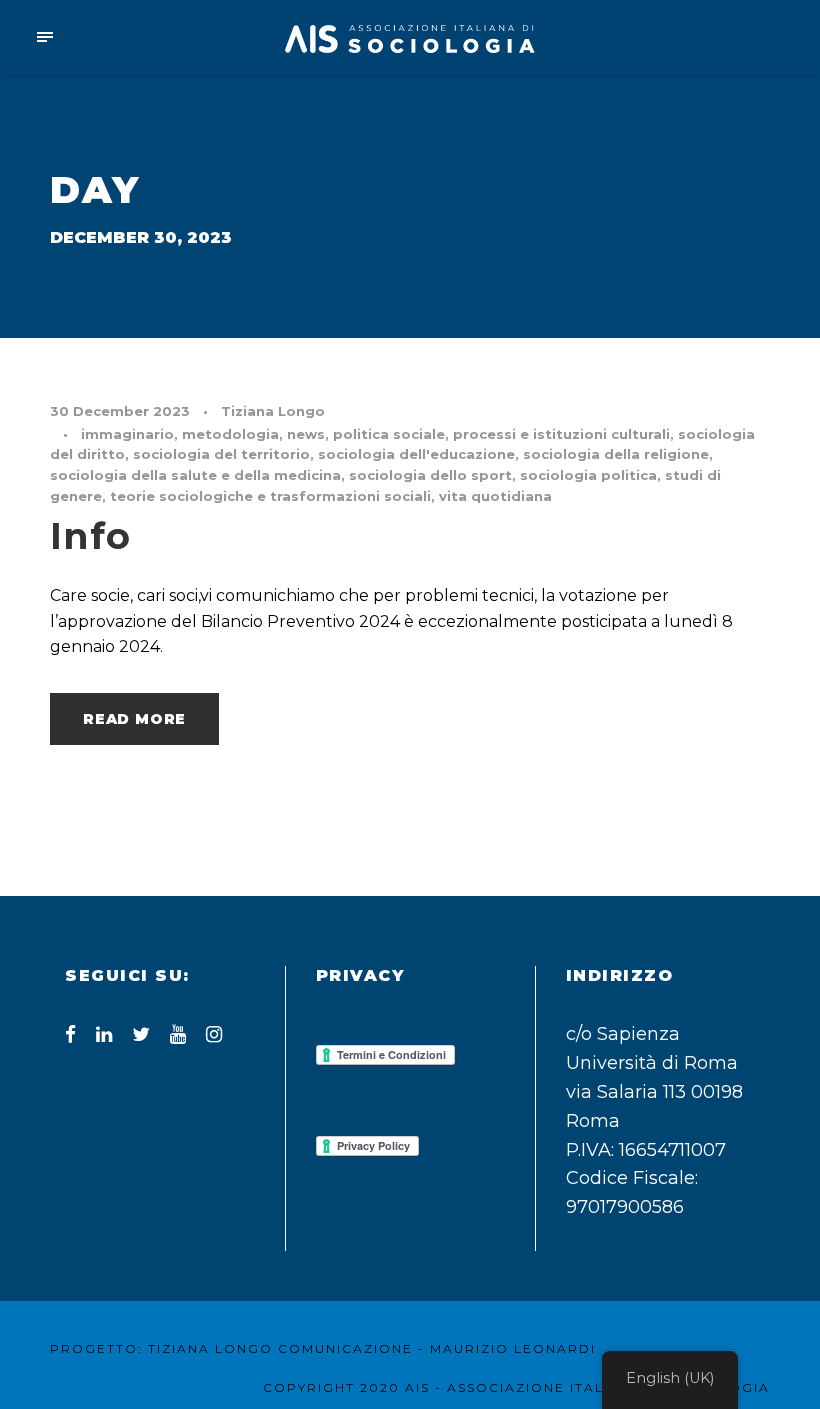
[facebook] (70, 1034)
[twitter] (141, 1034)
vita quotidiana (495, 496)
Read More (134, 719)
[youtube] (178, 1034)
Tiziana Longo (273, 411)
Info (90, 535)
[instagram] (214, 1034)
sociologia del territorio (221, 454)
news (306, 434)
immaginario (127, 434)
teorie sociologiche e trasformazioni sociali (270, 496)
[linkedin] (104, 1034)
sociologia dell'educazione (416, 454)
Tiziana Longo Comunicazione (280, 1348)
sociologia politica (588, 475)
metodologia (230, 434)
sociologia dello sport (430, 475)
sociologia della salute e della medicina (195, 475)
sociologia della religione (616, 454)
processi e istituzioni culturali (561, 434)
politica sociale (389, 434)
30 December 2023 (120, 411)
